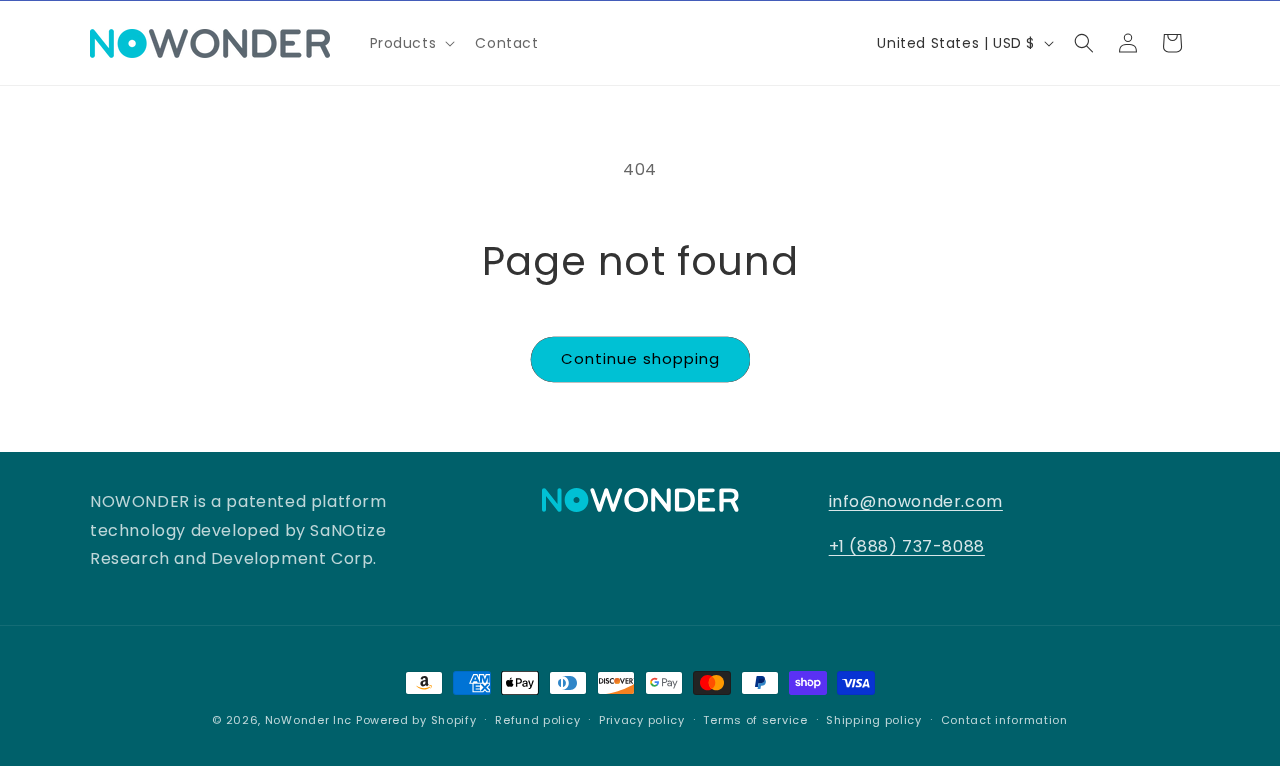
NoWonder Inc (308, 720)
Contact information (1004, 719)
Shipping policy (874, 719)
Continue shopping (640, 358)
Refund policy (537, 719)
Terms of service (755, 719)
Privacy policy (642, 719)
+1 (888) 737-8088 (907, 546)
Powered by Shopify (416, 720)
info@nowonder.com (916, 501)
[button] (411, 43)
